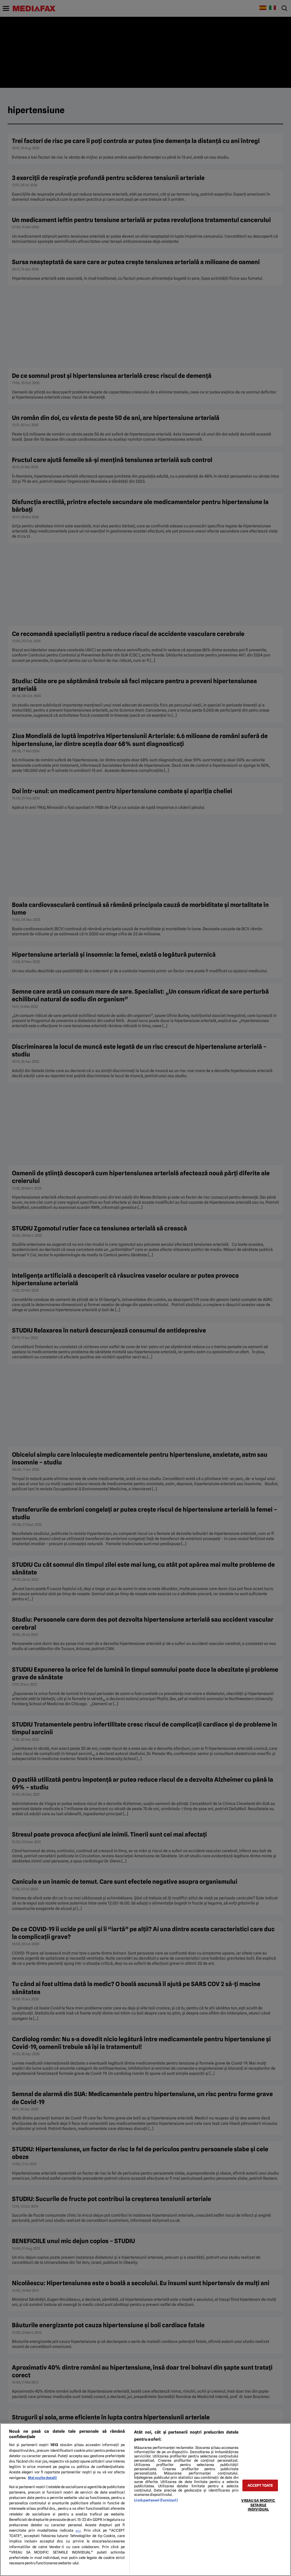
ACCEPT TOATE (260, 2485)
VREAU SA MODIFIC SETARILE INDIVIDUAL (258, 2505)
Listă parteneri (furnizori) (156, 2500)
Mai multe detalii (42, 2478)
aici (78, 2531)
